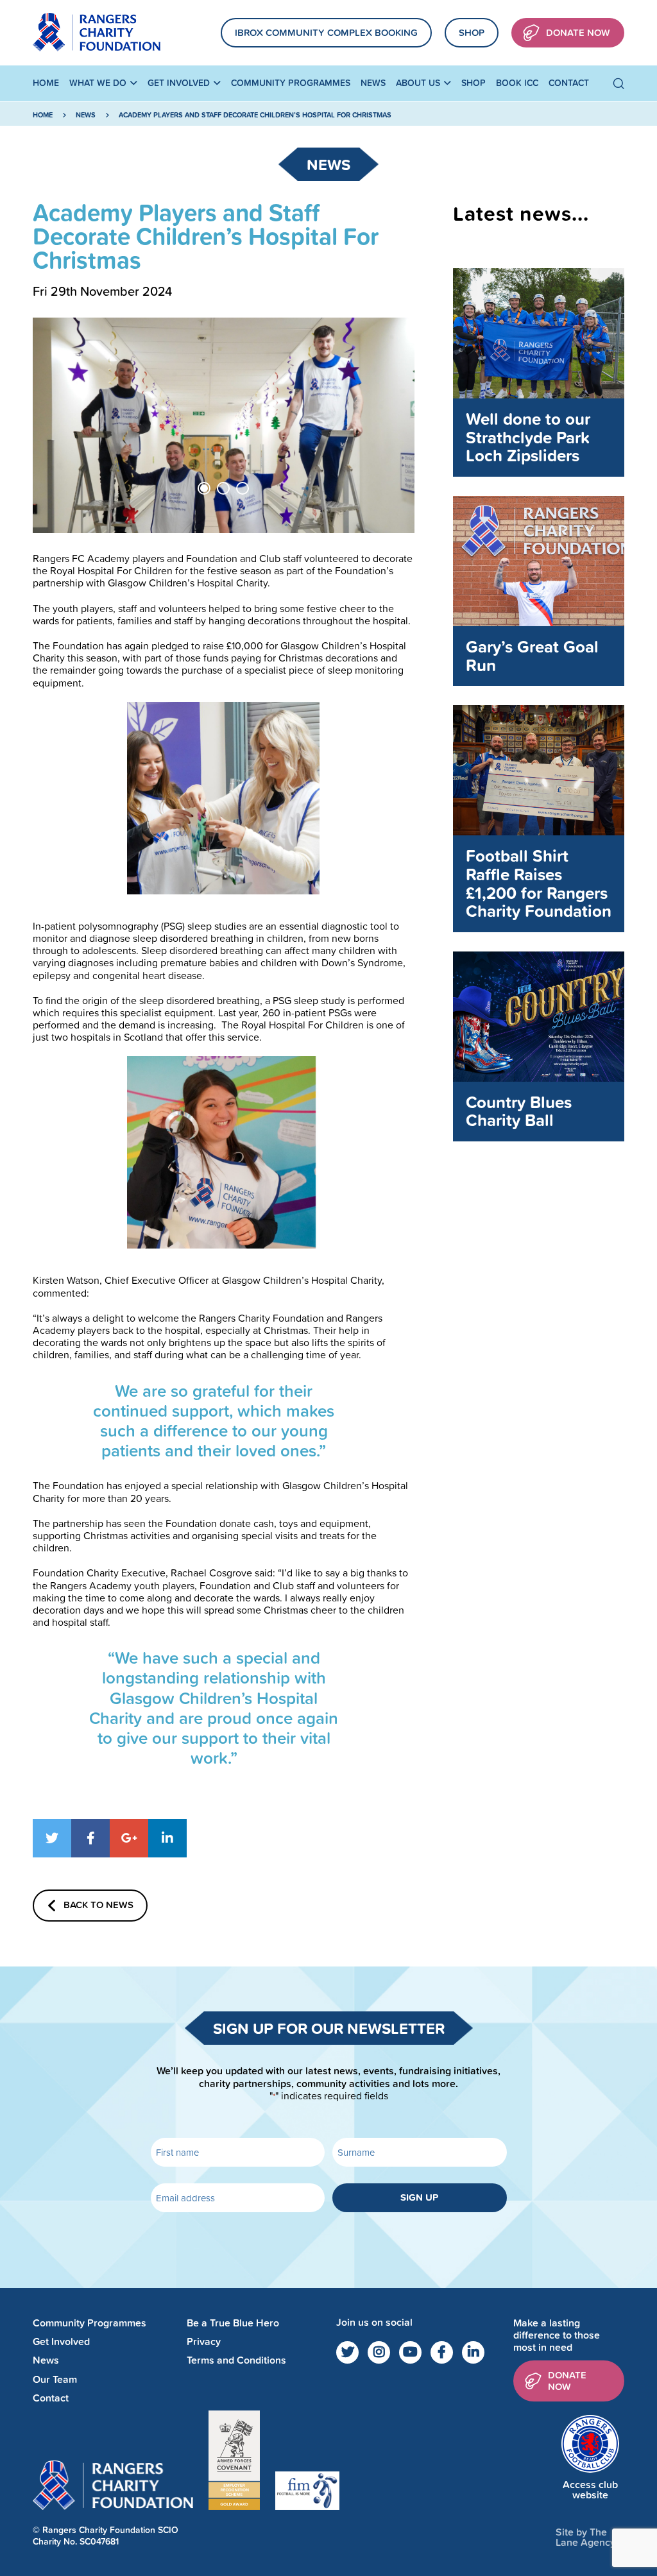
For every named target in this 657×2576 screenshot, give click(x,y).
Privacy (204, 2341)
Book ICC (517, 83)
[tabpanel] (224, 425)
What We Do (98, 83)
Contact (569, 83)
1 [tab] (204, 488)
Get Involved (179, 83)
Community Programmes (291, 83)
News (373, 83)
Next (386, 425)
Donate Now (578, 32)
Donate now (567, 2380)
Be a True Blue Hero (233, 2323)
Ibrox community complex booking (326, 32)
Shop (472, 32)
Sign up (419, 2197)
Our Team (55, 2379)
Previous (62, 425)
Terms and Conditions (236, 2360)
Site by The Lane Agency (585, 2537)
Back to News (98, 1904)
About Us (418, 83)
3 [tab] (243, 488)
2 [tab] (223, 488)
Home (46, 83)
